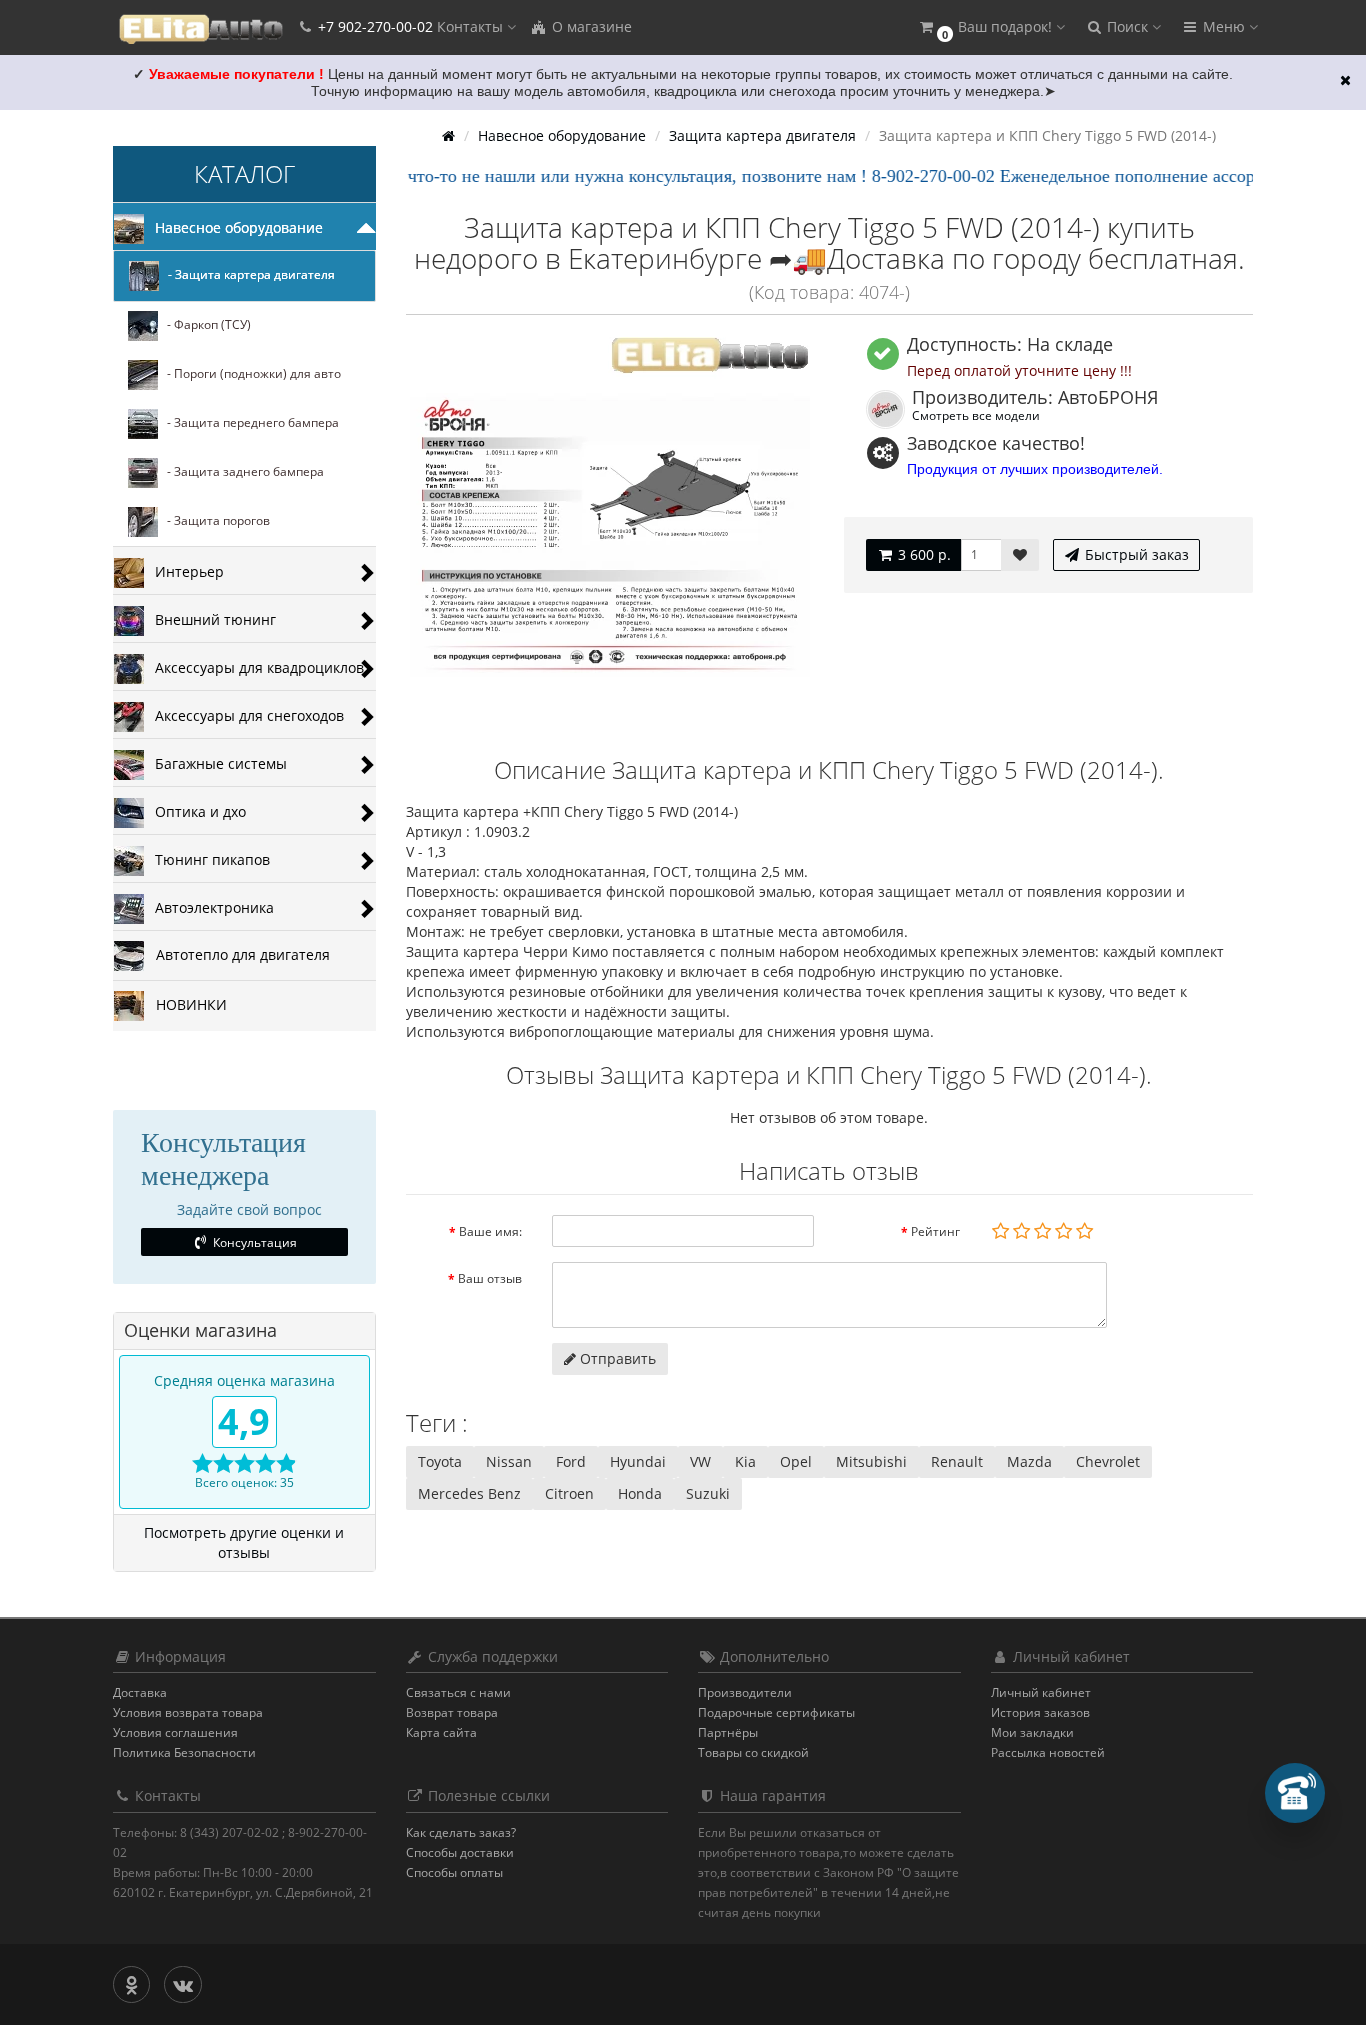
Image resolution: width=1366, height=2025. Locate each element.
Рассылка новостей (1048, 1752)
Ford (571, 1461)
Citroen (569, 1493)
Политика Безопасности (184, 1752)
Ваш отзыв (490, 1278)
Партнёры (728, 1732)
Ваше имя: (490, 1231)
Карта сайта (441, 1732)
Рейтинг (935, 1231)
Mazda (1029, 1461)
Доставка (140, 1692)
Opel (796, 1461)
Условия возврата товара (188, 1712)
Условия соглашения (175, 1732)
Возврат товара (452, 1712)
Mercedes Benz (469, 1493)
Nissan (509, 1461)
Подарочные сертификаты (776, 1712)
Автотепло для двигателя (237, 954)
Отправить (616, 1358)
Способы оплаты (454, 1872)
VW (700, 1461)
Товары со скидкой (753, 1752)
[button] (991, 27)
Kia (745, 1461)
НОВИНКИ (185, 1004)
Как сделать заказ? (461, 1832)
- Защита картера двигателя (247, 275)
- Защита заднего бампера (241, 472)
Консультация (253, 1242)
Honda (640, 1493)
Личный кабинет (1041, 1692)
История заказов (1040, 1712)
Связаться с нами (458, 1692)
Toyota (440, 1461)
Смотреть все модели (976, 415)
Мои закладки (1032, 1732)
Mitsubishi (871, 1461)
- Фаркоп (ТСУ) (204, 325)
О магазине (590, 26)
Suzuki (708, 1493)
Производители (745, 1692)
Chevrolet (1108, 1461)
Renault (957, 1461)
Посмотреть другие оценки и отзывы (244, 1542)
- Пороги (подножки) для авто (249, 374)
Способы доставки (460, 1852)
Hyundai (638, 1461)
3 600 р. (922, 554)
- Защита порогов (214, 521)
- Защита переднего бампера (248, 423)
